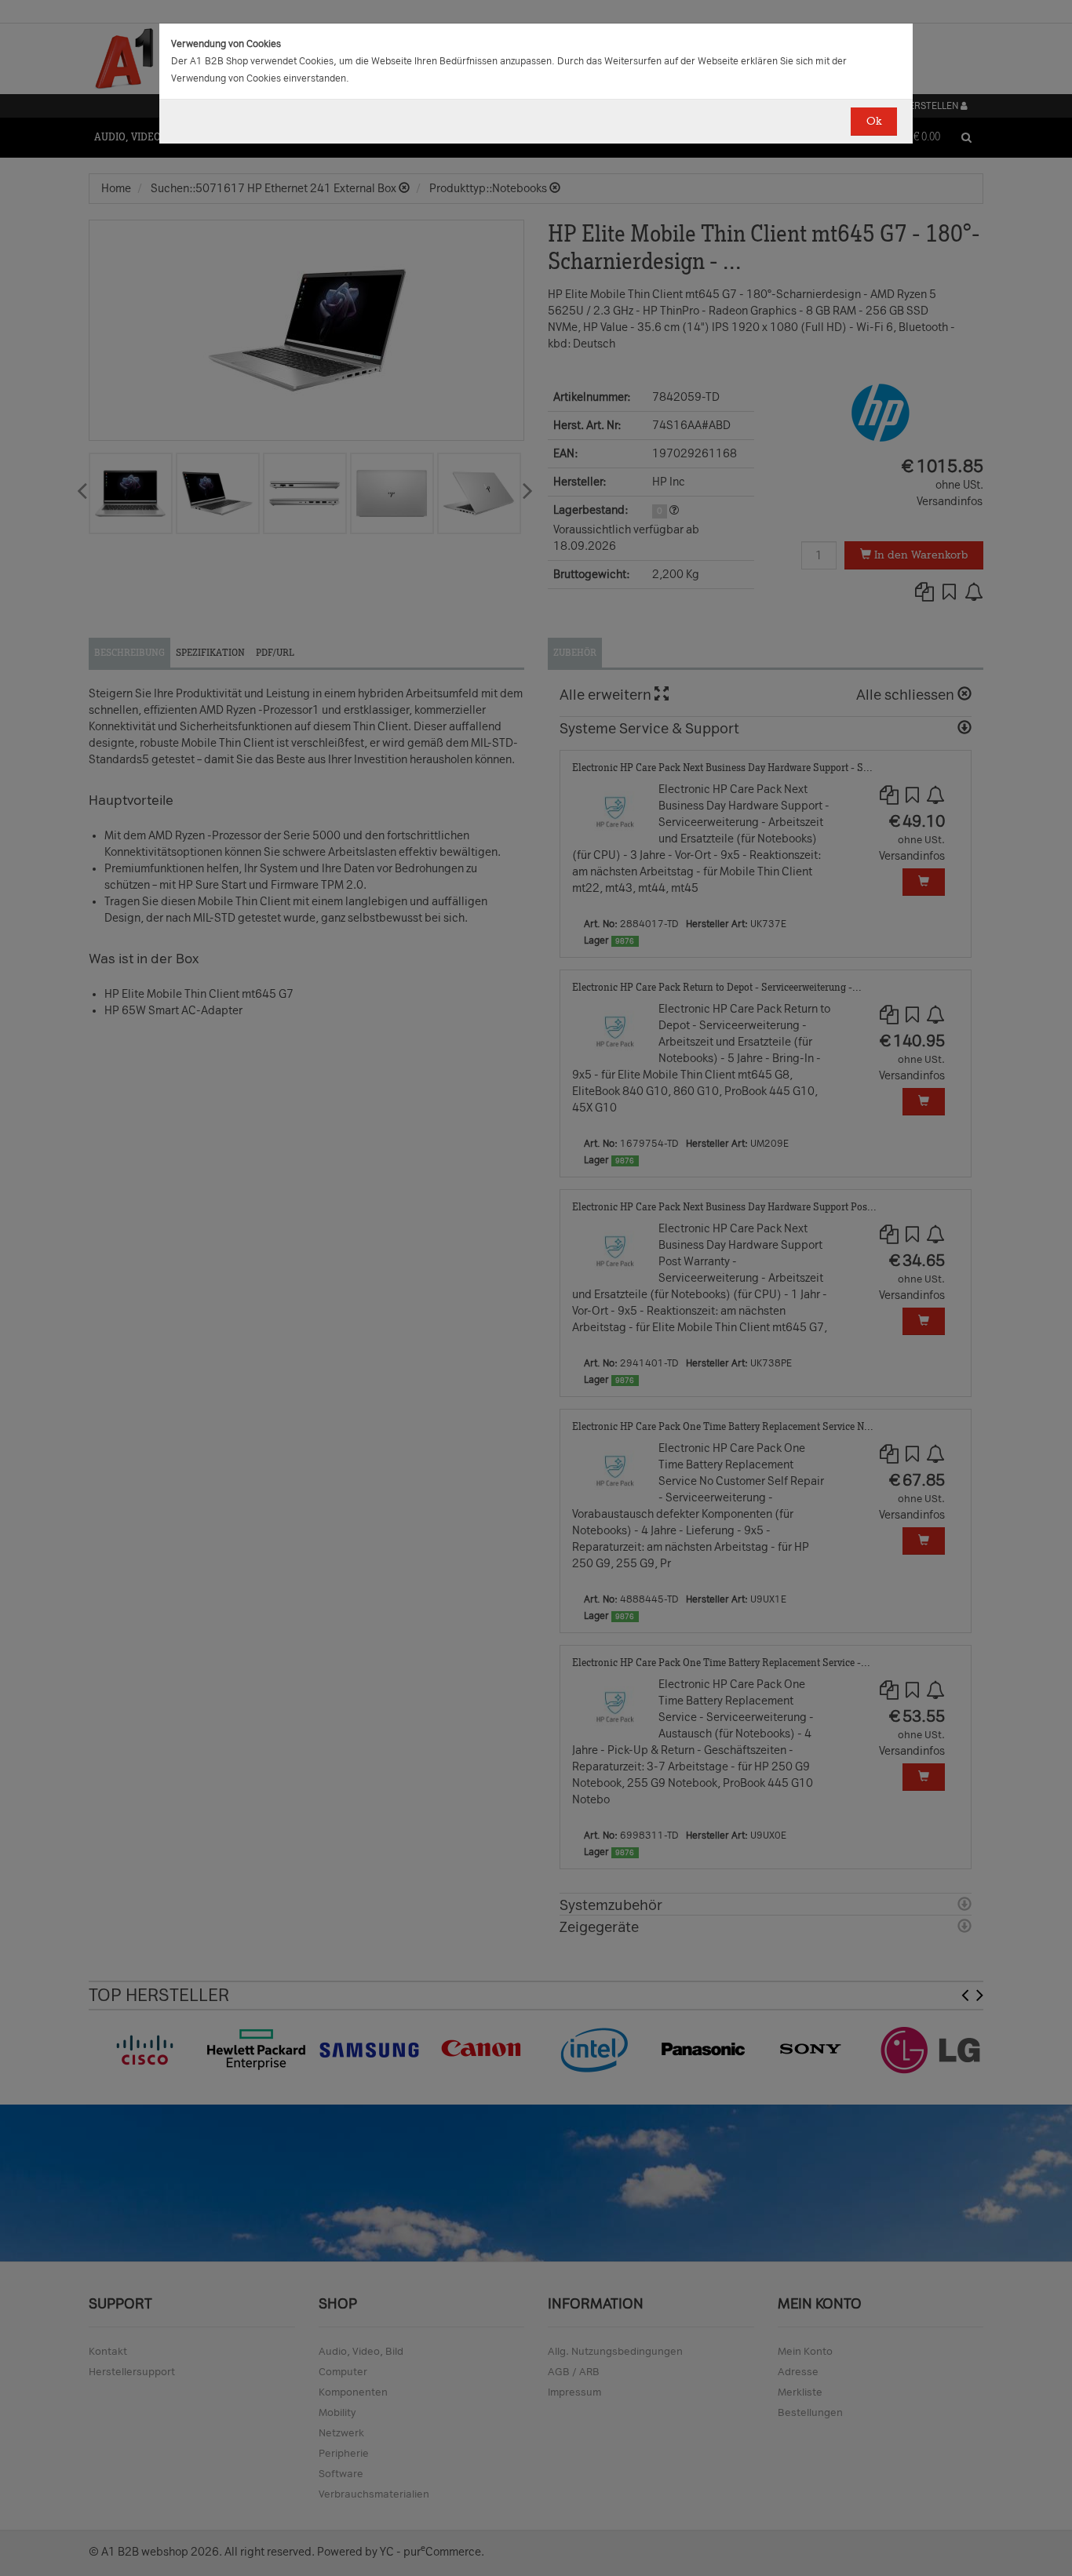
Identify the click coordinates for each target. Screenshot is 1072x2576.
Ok (874, 121)
